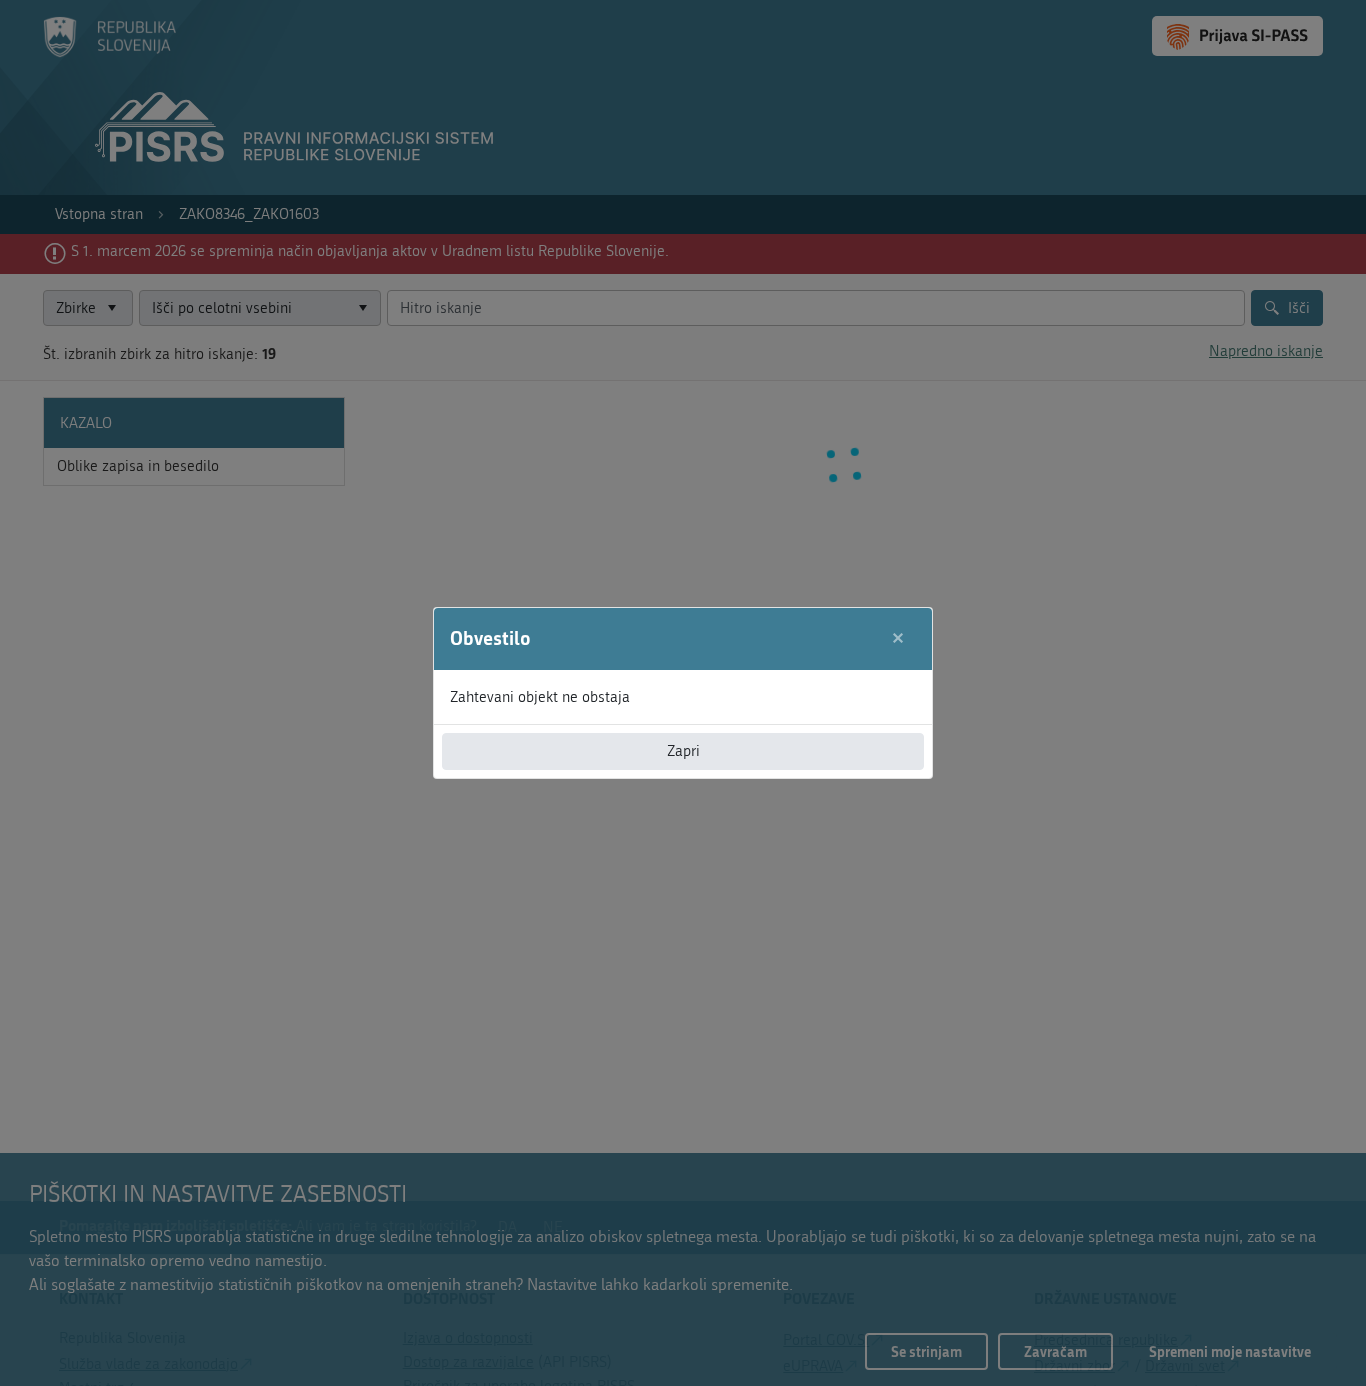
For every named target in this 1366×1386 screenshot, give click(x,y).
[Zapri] (898, 638)
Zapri (683, 751)
